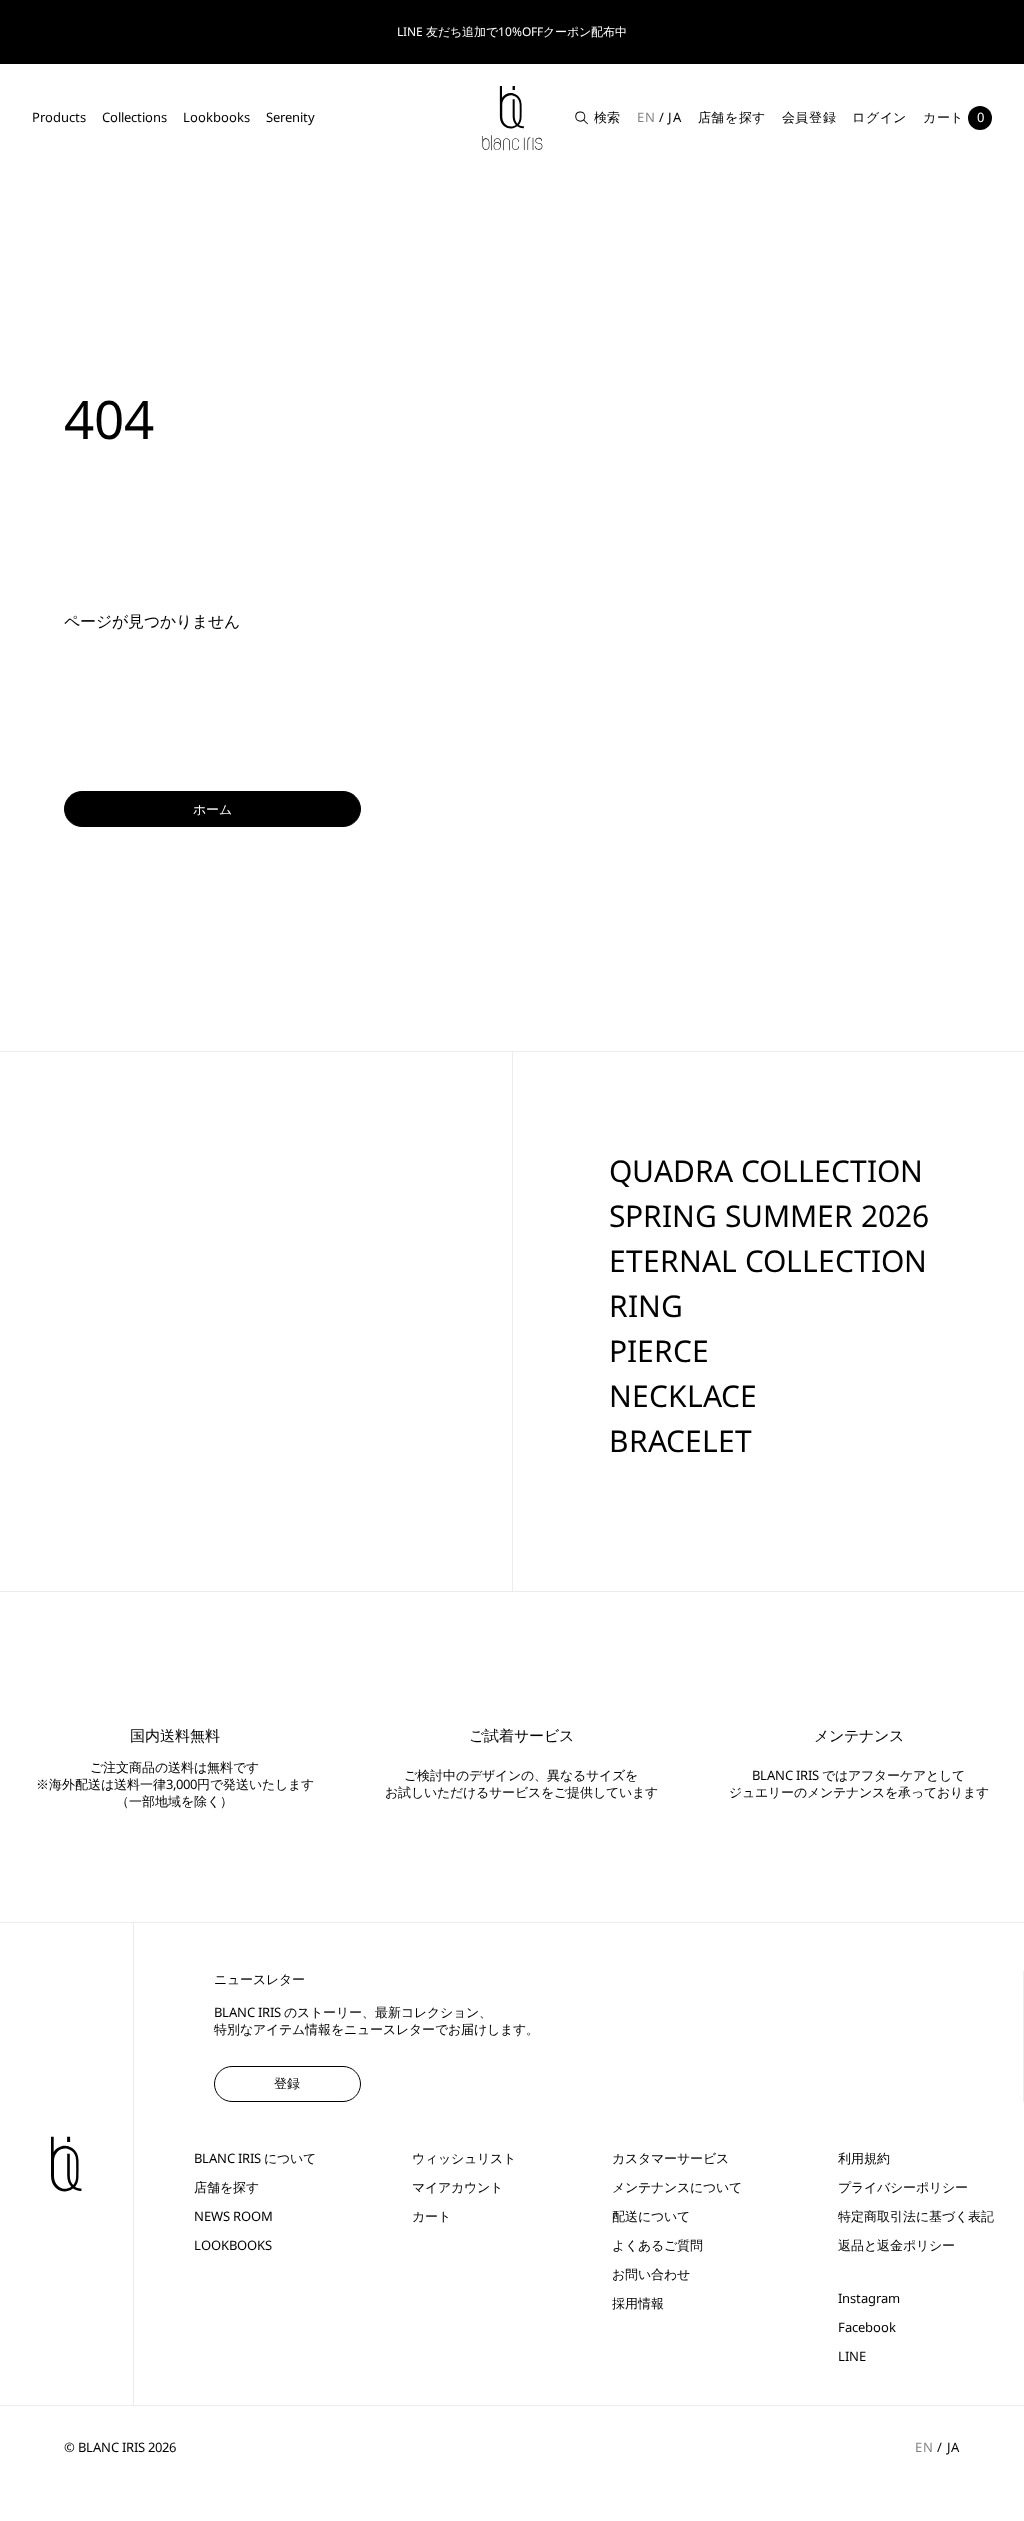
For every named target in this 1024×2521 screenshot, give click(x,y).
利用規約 (864, 2158)
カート (431, 2216)
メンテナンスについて (677, 2187)
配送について (651, 2216)
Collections (134, 117)
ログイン (879, 117)
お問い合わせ (651, 2274)
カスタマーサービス (670, 2158)
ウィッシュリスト (464, 2158)
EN (646, 117)
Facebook (867, 2327)
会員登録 (809, 117)
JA (674, 117)
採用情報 (638, 2303)
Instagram (869, 2298)
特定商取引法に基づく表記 (916, 2216)
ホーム (212, 809)
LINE (852, 2356)
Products (59, 117)
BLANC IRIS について (255, 2158)
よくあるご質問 (657, 2245)
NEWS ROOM (233, 2216)
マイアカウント (457, 2187)
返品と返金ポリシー (896, 2245)
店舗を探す (732, 117)
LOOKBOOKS (233, 2245)
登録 (287, 2083)
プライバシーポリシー (903, 2187)
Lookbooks (216, 117)
